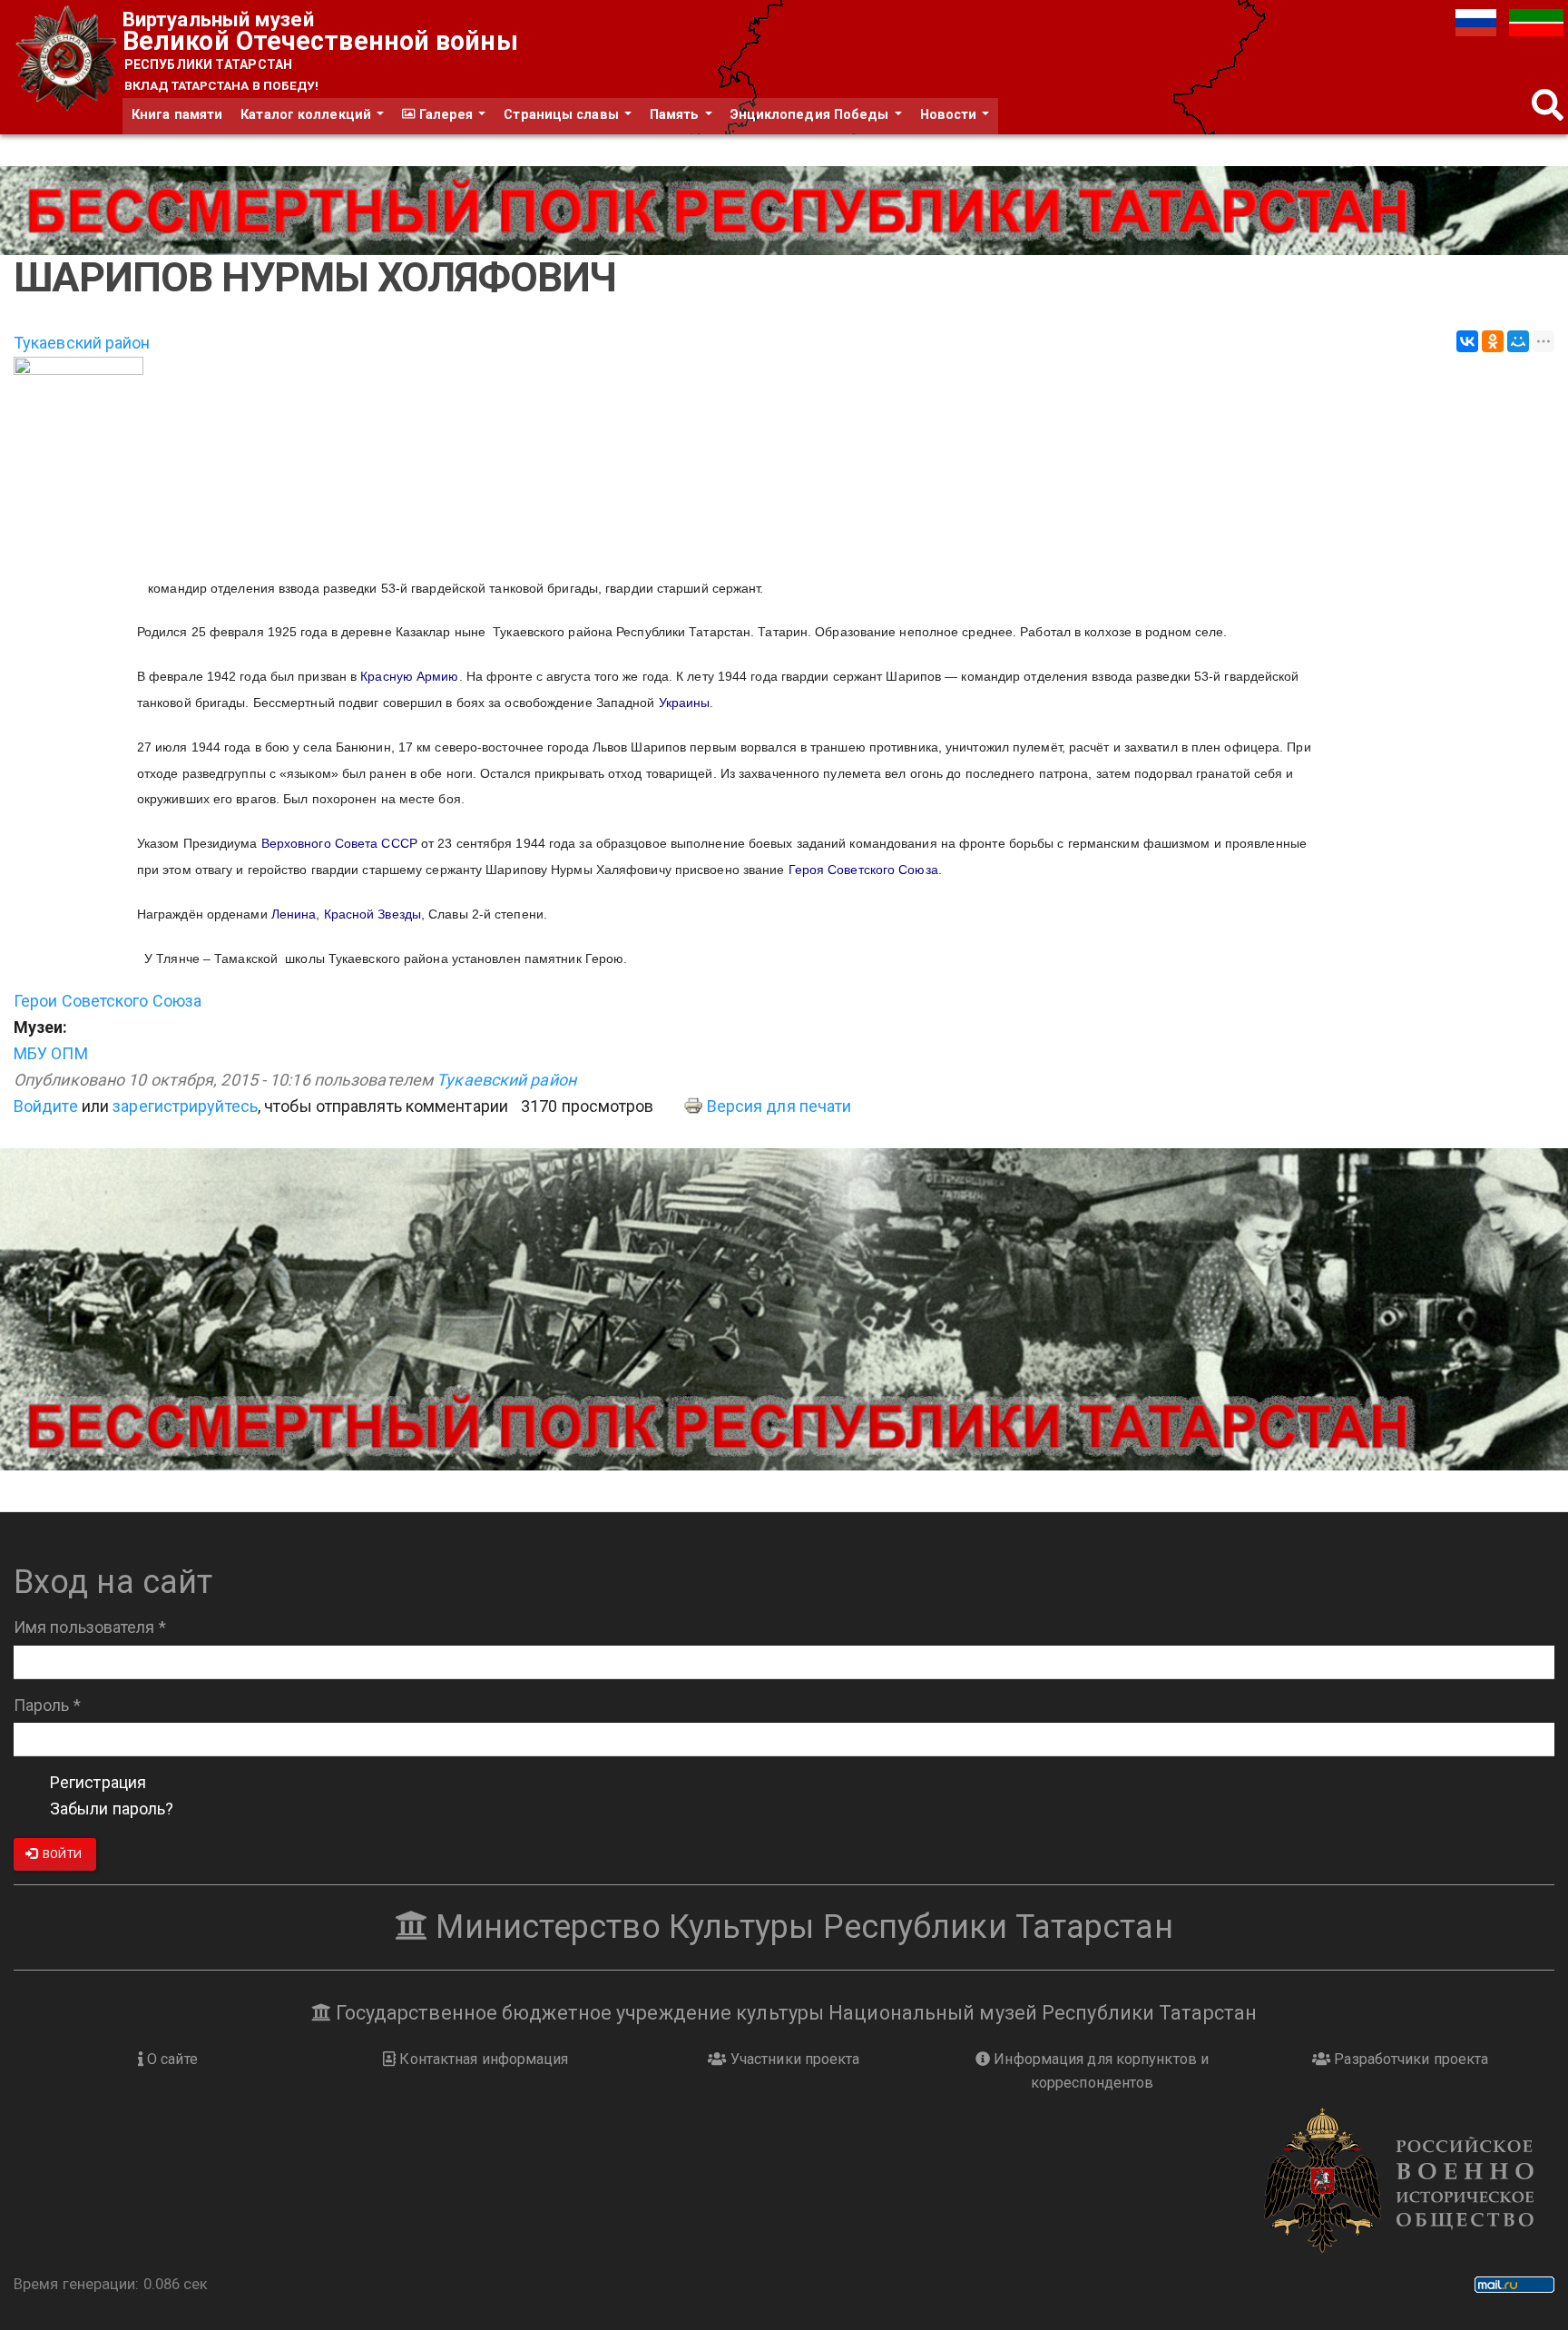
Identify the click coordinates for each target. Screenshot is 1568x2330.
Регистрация (98, 1782)
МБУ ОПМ (51, 1053)
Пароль (47, 1705)
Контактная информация (482, 2059)
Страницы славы (563, 115)
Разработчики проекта (1409, 2059)
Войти (61, 1854)
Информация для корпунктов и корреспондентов (1099, 2071)
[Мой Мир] (1518, 341)
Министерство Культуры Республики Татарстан (800, 1927)
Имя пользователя (90, 1627)
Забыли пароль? (112, 1809)
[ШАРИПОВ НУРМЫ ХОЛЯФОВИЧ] (784, 457)
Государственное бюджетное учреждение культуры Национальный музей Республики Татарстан (794, 2013)
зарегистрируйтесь (185, 1106)
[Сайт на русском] (1478, 21)
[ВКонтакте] (1467, 341)
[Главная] (68, 59)
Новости (951, 115)
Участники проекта (794, 2059)
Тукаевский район (82, 343)
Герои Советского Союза (108, 1001)
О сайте (171, 2059)
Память (676, 115)
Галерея (446, 115)
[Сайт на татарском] (1536, 21)
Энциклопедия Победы (812, 115)
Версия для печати (779, 1106)
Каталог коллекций (308, 115)
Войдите (46, 1106)
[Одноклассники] (1493, 341)
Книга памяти (177, 115)
